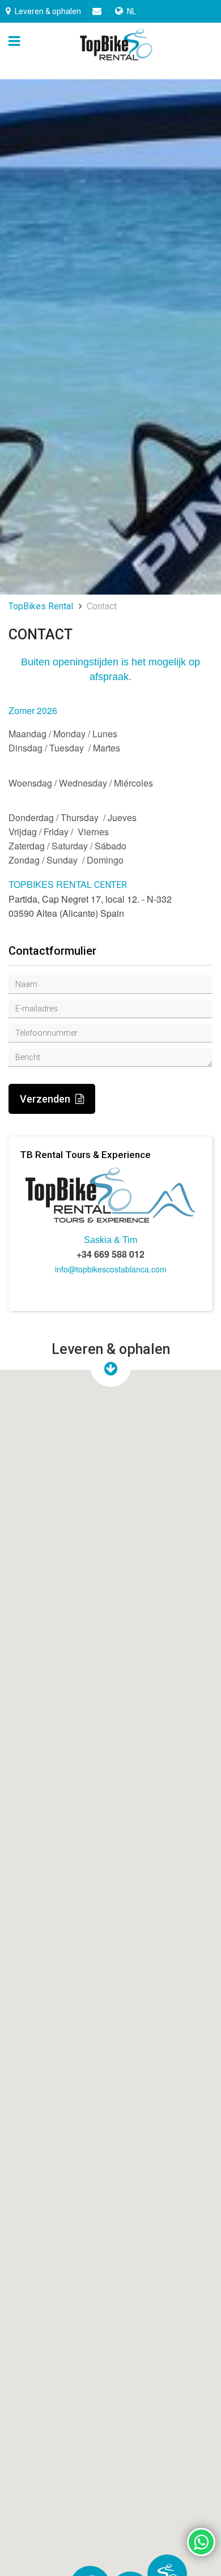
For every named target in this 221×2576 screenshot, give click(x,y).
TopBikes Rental (41, 606)
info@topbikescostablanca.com (111, 1269)
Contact (102, 606)
